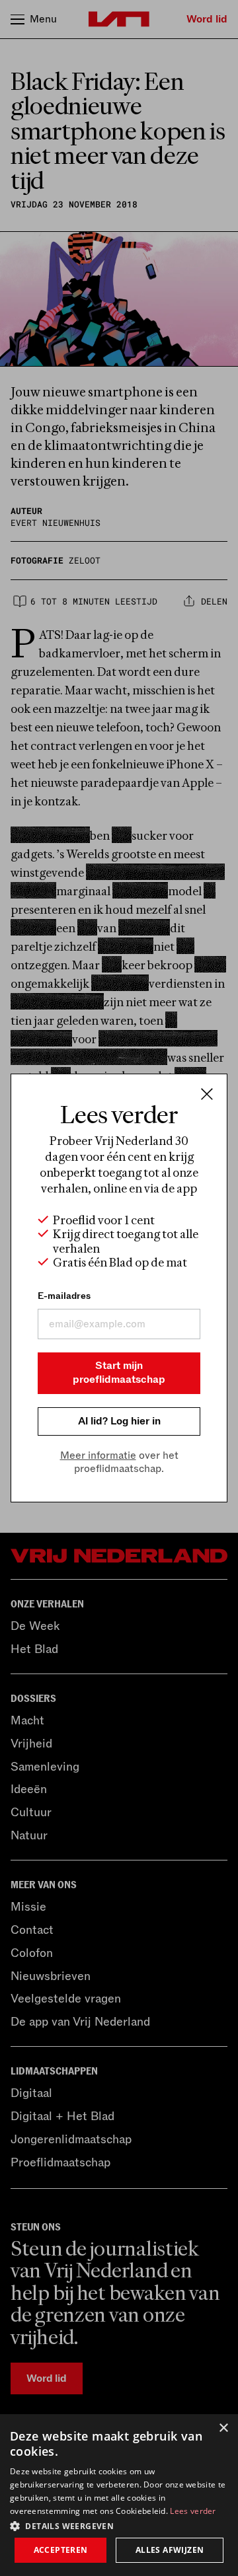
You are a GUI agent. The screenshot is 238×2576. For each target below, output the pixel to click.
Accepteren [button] (61, 2550)
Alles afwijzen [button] (170, 2550)
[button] (119, 2525)
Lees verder (193, 2511)
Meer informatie (98, 1455)
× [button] (223, 2428)
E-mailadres (64, 1296)
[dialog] (119, 2495)
